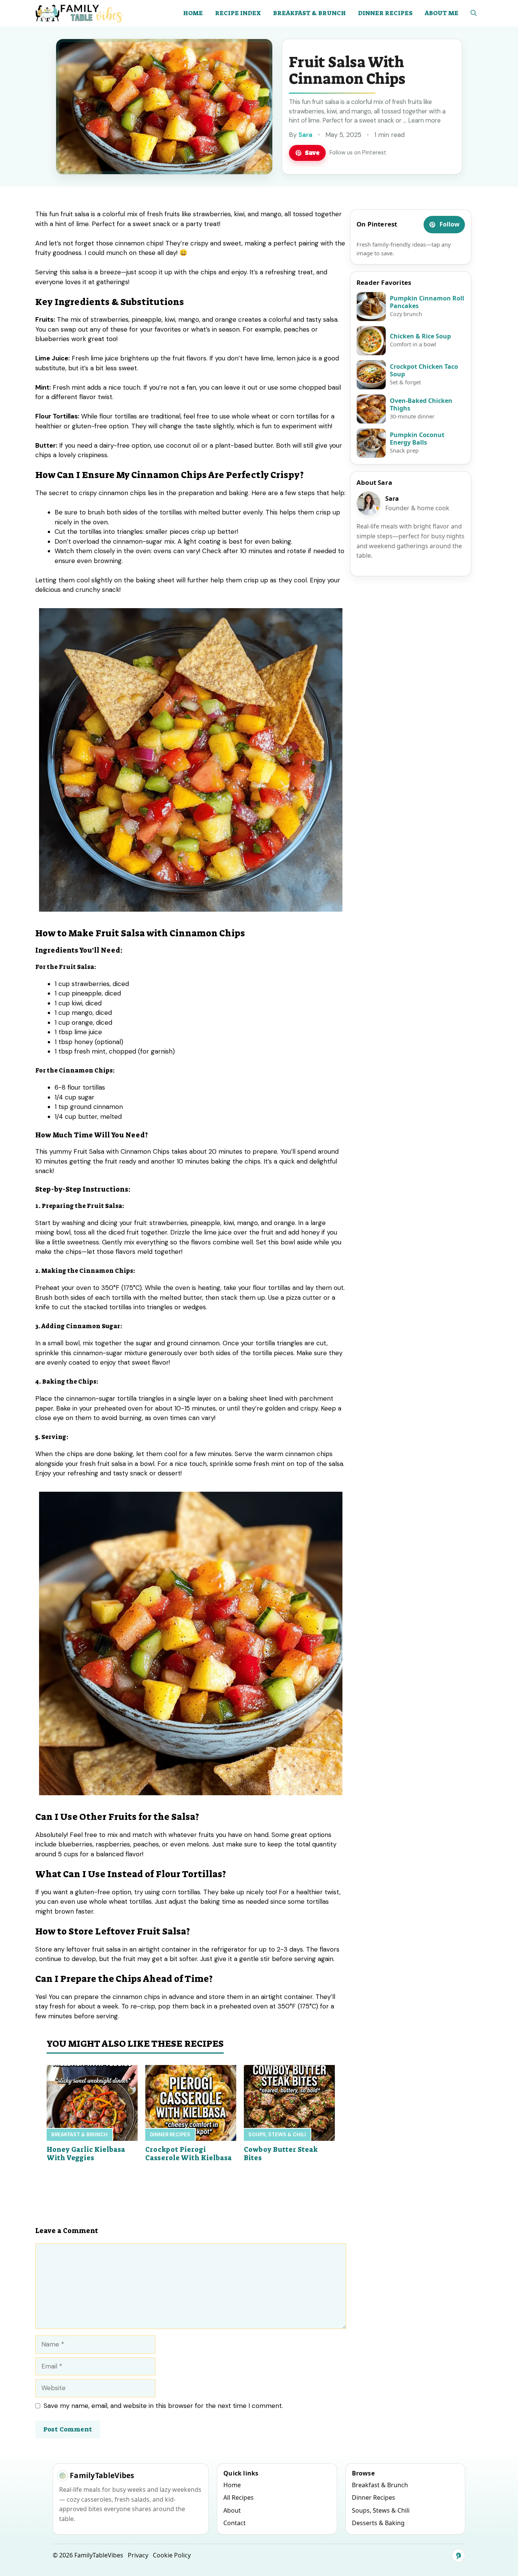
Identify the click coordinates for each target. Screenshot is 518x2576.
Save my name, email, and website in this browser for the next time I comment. (163, 2406)
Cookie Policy (172, 2555)
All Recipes (239, 2497)
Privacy (138, 2555)
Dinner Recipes (385, 13)
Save (312, 153)
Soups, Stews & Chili (277, 2135)
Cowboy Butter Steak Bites (281, 2154)
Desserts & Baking (378, 2523)
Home (193, 13)
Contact (235, 2523)
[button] (474, 13)
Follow (450, 224)
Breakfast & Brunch (309, 13)
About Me (442, 13)
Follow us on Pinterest (358, 153)
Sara (305, 135)
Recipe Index (238, 13)
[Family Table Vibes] (80, 13)
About (232, 2510)
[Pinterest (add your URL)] (458, 2556)
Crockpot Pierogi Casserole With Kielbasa (188, 2154)
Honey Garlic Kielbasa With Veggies (86, 2154)
